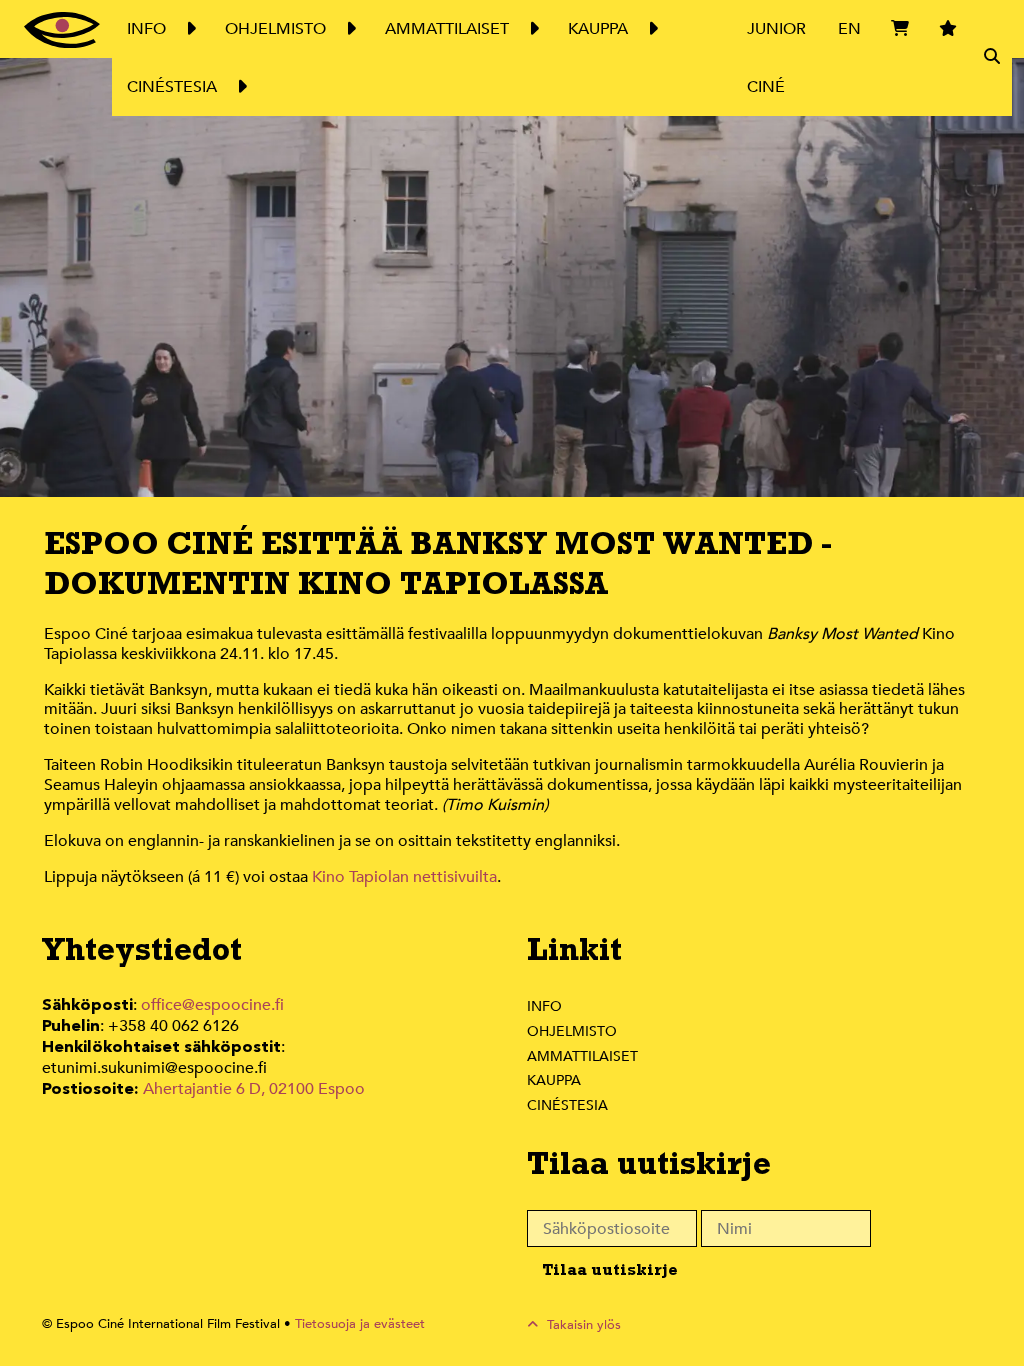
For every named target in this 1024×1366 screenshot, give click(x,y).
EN (849, 29)
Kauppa (554, 1080)
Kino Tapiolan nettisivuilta (404, 877)
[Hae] (992, 58)
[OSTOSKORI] (900, 58)
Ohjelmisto (572, 1031)
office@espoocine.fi (212, 1005)
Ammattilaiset (582, 1056)
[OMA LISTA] (948, 58)
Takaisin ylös (582, 1325)
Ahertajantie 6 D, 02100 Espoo (254, 1089)
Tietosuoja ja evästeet (360, 1324)
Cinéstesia (567, 1105)
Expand (190, 29)
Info (544, 1006)
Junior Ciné (776, 58)
